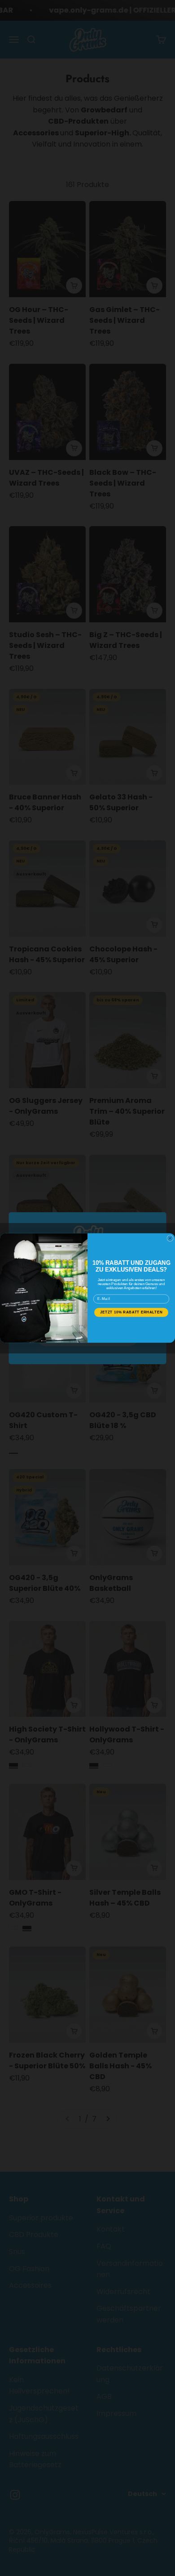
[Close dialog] (170, 1238)
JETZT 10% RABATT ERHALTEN (131, 1312)
